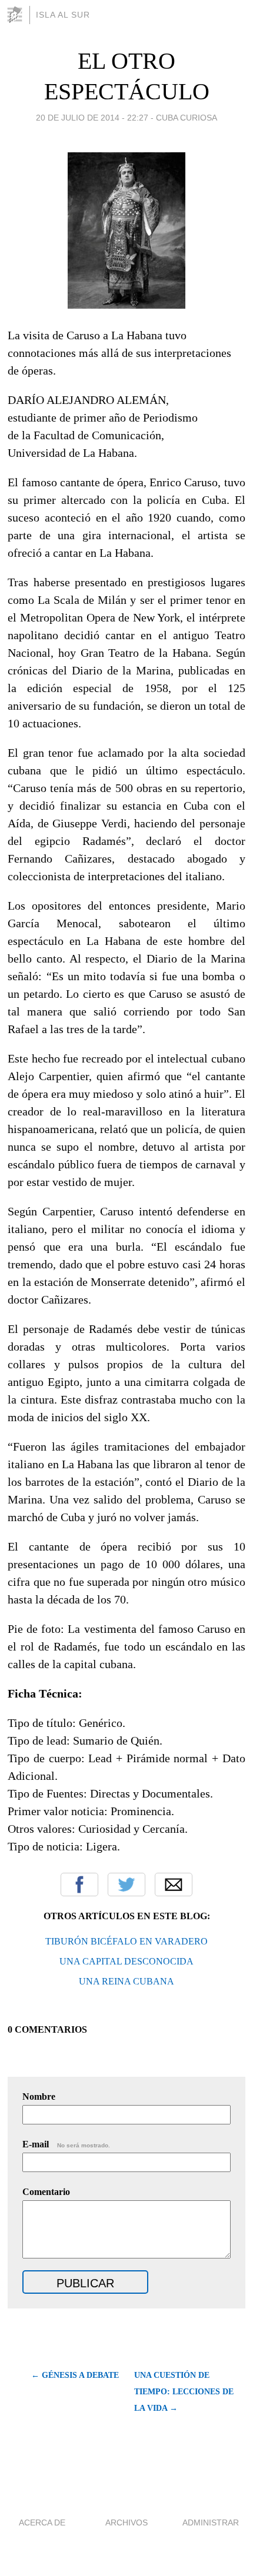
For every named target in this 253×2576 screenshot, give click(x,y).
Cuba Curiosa (187, 118)
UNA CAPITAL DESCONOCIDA (126, 1961)
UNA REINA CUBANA (126, 1981)
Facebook (79, 1885)
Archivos (126, 2522)
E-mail (66, 2144)
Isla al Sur (63, 15)
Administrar (211, 2522)
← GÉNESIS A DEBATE (75, 2375)
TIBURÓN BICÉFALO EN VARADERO (126, 1941)
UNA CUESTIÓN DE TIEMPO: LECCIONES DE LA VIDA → (184, 2392)
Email (174, 1885)
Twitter (126, 1885)
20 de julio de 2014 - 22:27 (92, 118)
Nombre (39, 2096)
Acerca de (42, 2522)
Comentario (46, 2192)
